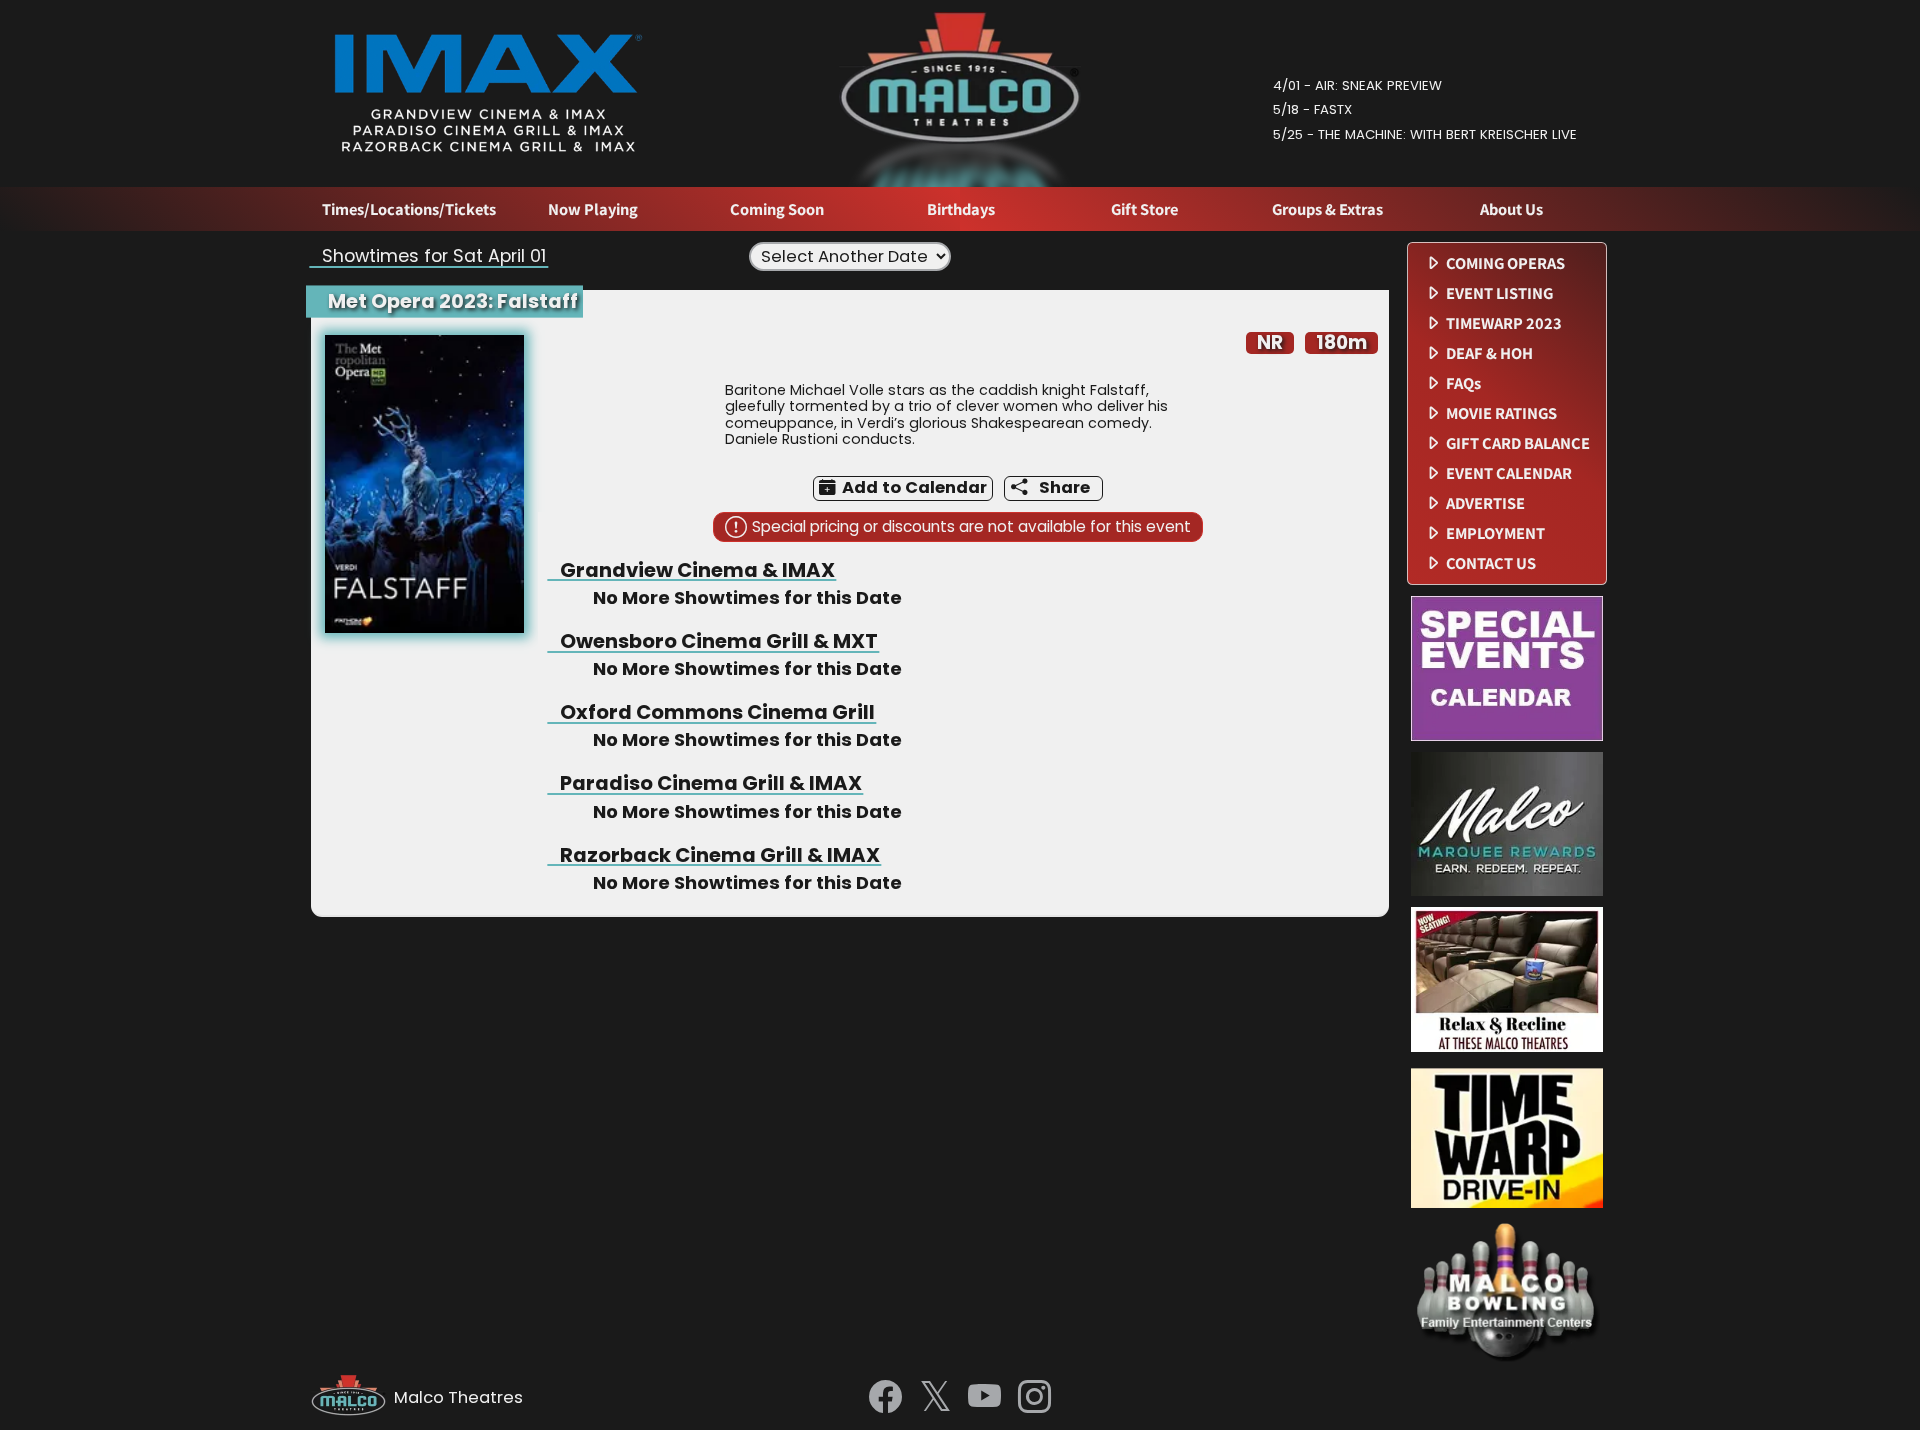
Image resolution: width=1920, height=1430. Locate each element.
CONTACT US (1491, 563)
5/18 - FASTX (1312, 109)
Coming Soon (777, 209)
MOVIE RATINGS (1501, 413)
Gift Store (1144, 209)
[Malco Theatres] (352, 1398)
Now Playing (593, 209)
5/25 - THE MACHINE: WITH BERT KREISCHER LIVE (1425, 134)
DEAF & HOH (1489, 353)
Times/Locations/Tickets (409, 209)
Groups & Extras (1327, 209)
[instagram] (1034, 1398)
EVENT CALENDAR (1509, 473)
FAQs (1463, 383)
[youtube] (984, 1398)
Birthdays (961, 209)
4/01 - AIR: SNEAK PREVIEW (1357, 85)
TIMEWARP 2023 (1504, 323)
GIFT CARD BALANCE (1518, 443)
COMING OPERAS (1505, 263)
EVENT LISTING (1499, 293)
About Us (1511, 209)
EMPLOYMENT (1495, 533)
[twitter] (935, 1398)
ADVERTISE (1485, 503)
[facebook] (885, 1398)
